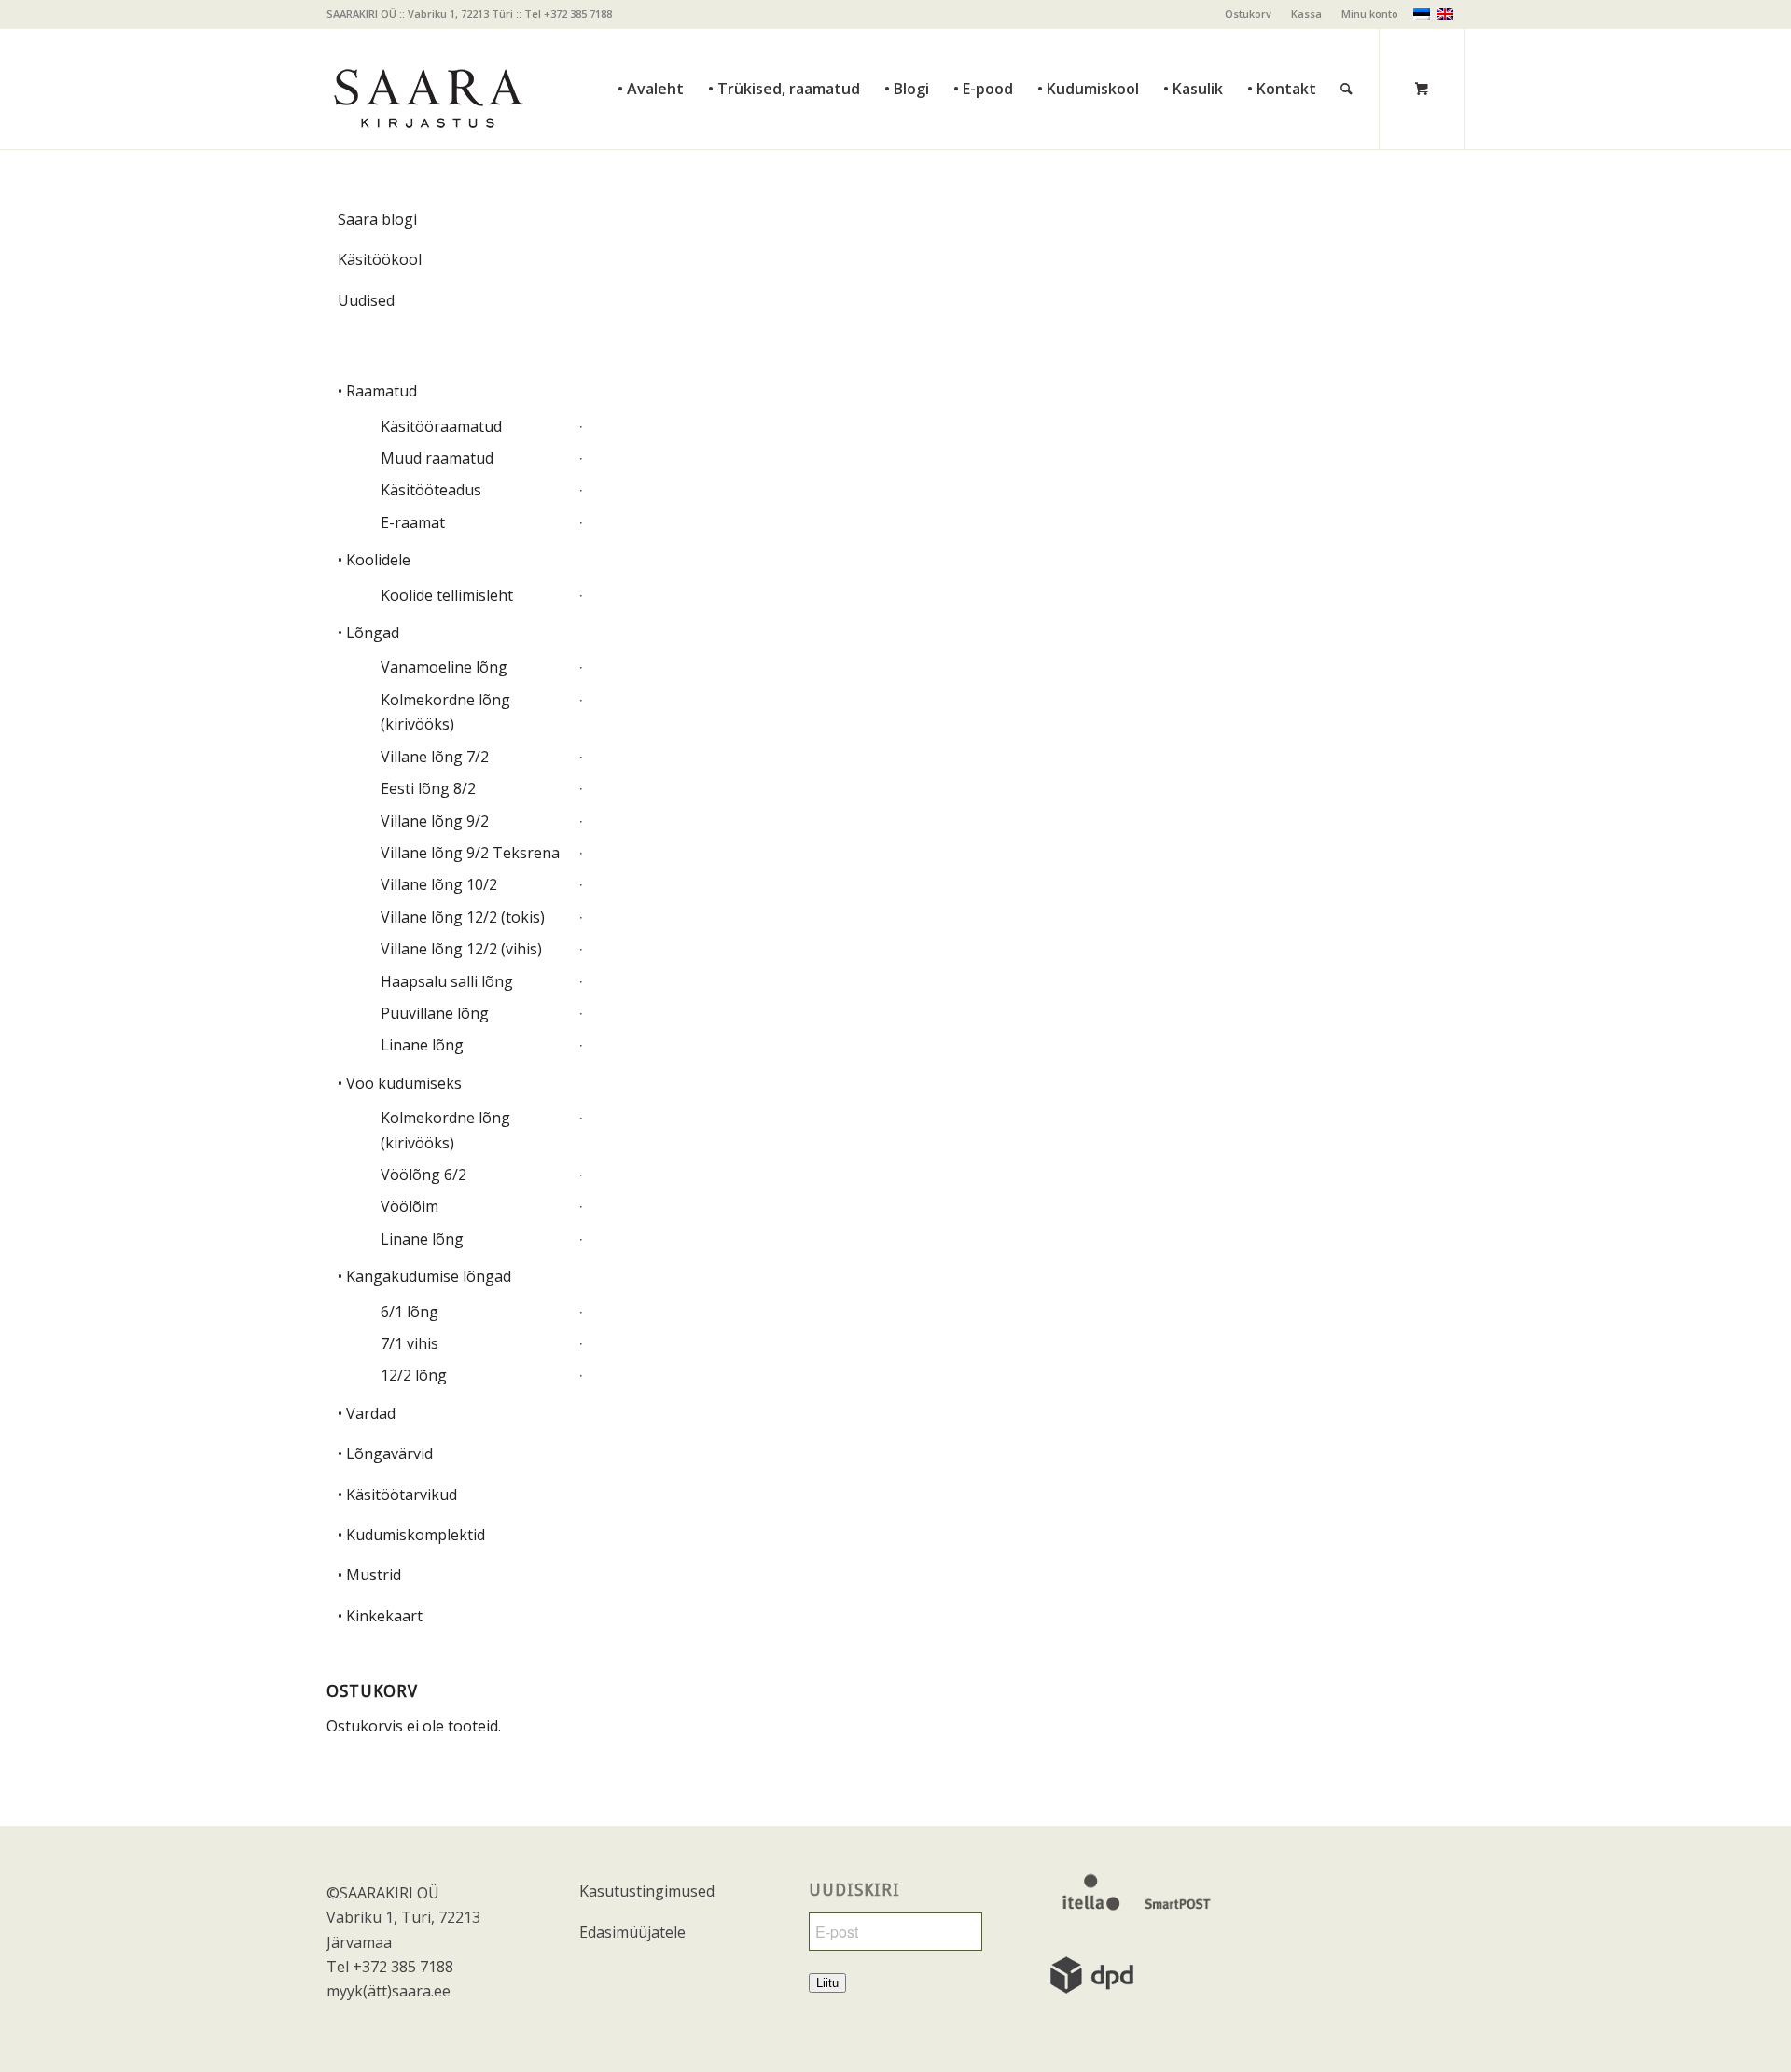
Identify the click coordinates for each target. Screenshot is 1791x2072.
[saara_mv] (427, 89)
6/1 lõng (410, 1312)
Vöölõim (410, 1206)
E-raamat (413, 522)
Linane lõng (422, 1045)
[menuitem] (1249, 14)
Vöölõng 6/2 (423, 1175)
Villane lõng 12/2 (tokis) (463, 917)
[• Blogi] (907, 47)
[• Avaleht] (651, 47)
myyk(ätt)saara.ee (389, 1991)
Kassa (1306, 14)
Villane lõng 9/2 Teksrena (470, 853)
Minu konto (1370, 14)
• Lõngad (368, 633)
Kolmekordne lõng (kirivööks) (445, 712)
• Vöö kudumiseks (400, 1083)
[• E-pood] (983, 47)
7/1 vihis (410, 1343)
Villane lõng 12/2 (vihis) (461, 949)
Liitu (827, 1983)
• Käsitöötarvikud (397, 1495)
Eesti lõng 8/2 (428, 788)
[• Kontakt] (1282, 47)
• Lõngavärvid (385, 1453)
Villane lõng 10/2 (439, 884)
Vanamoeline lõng (444, 667)
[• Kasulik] (1193, 47)
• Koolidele (374, 560)
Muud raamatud (437, 458)
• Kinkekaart (380, 1616)
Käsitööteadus (431, 490)
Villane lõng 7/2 (435, 757)
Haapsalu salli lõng (447, 981)
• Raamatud (377, 391)
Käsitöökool (380, 259)
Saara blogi (377, 219)
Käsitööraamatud (441, 426)
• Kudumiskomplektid (411, 1535)
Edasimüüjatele (632, 1932)
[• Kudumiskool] (1088, 47)
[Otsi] (1347, 47)
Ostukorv (1248, 14)
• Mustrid (369, 1575)
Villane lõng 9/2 (435, 821)
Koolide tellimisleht (447, 595)
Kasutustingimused (647, 1891)
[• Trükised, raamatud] (784, 47)
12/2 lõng (414, 1375)
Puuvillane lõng (435, 1013)
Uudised (366, 300)
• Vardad (367, 1413)
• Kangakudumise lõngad (424, 1276)
